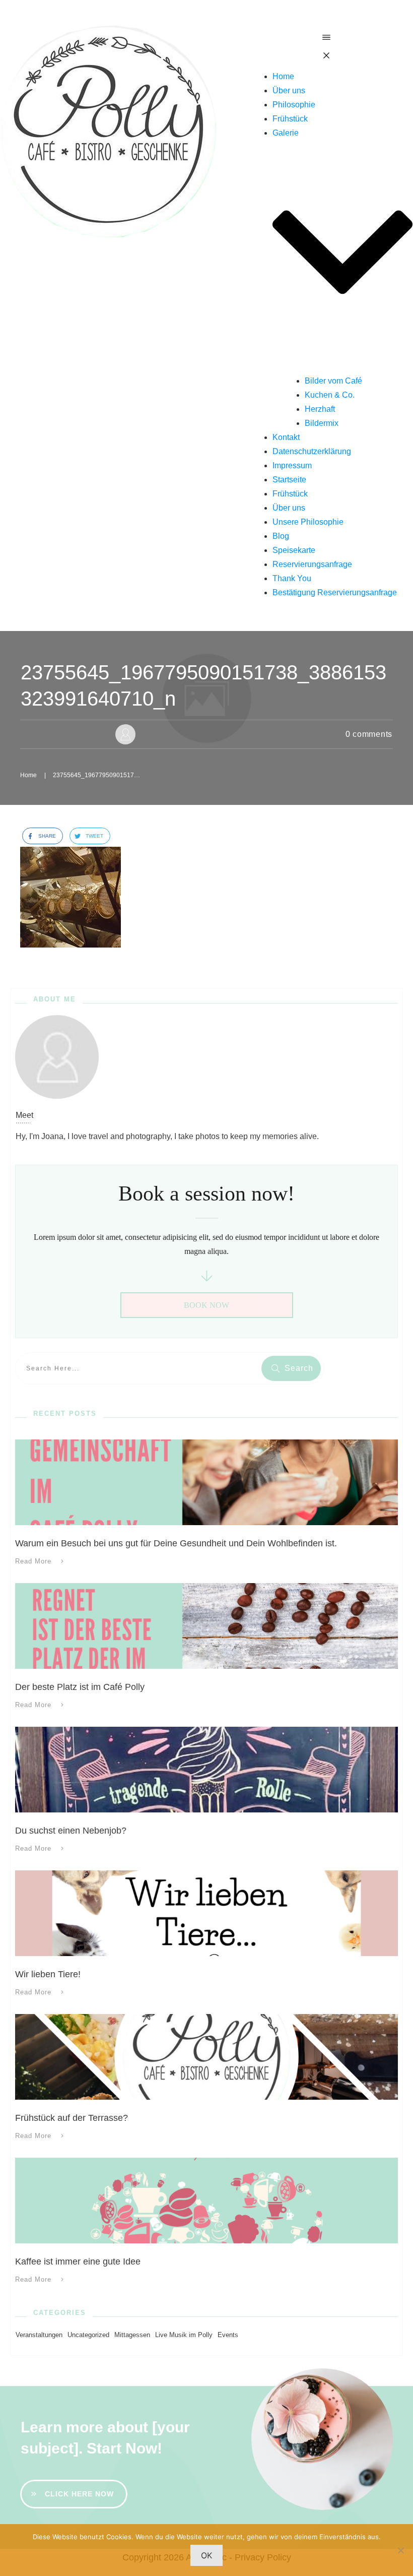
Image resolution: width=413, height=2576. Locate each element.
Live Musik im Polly (184, 2335)
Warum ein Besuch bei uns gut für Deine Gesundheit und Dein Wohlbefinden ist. (176, 1543)
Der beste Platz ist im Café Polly (80, 1687)
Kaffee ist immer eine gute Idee (78, 2261)
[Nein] (400, 2550)
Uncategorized (88, 2335)
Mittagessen (132, 2335)
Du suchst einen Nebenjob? (71, 1831)
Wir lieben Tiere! (48, 1974)
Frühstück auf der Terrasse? (72, 2118)
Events (228, 2335)
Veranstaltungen (39, 2335)
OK (206, 2555)
